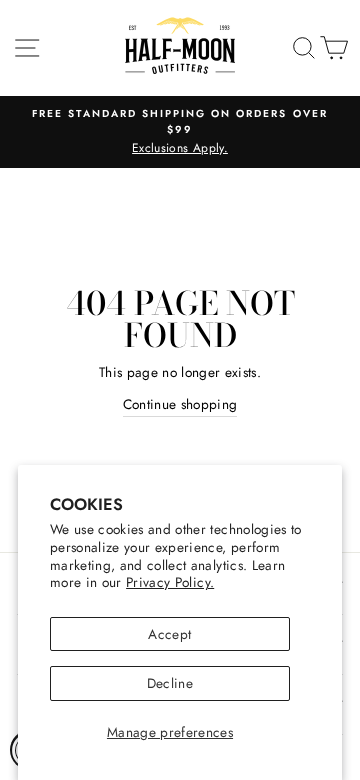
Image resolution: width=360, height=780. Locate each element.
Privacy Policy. (170, 582)
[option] (180, 132)
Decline (170, 683)
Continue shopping (180, 404)
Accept (169, 634)
